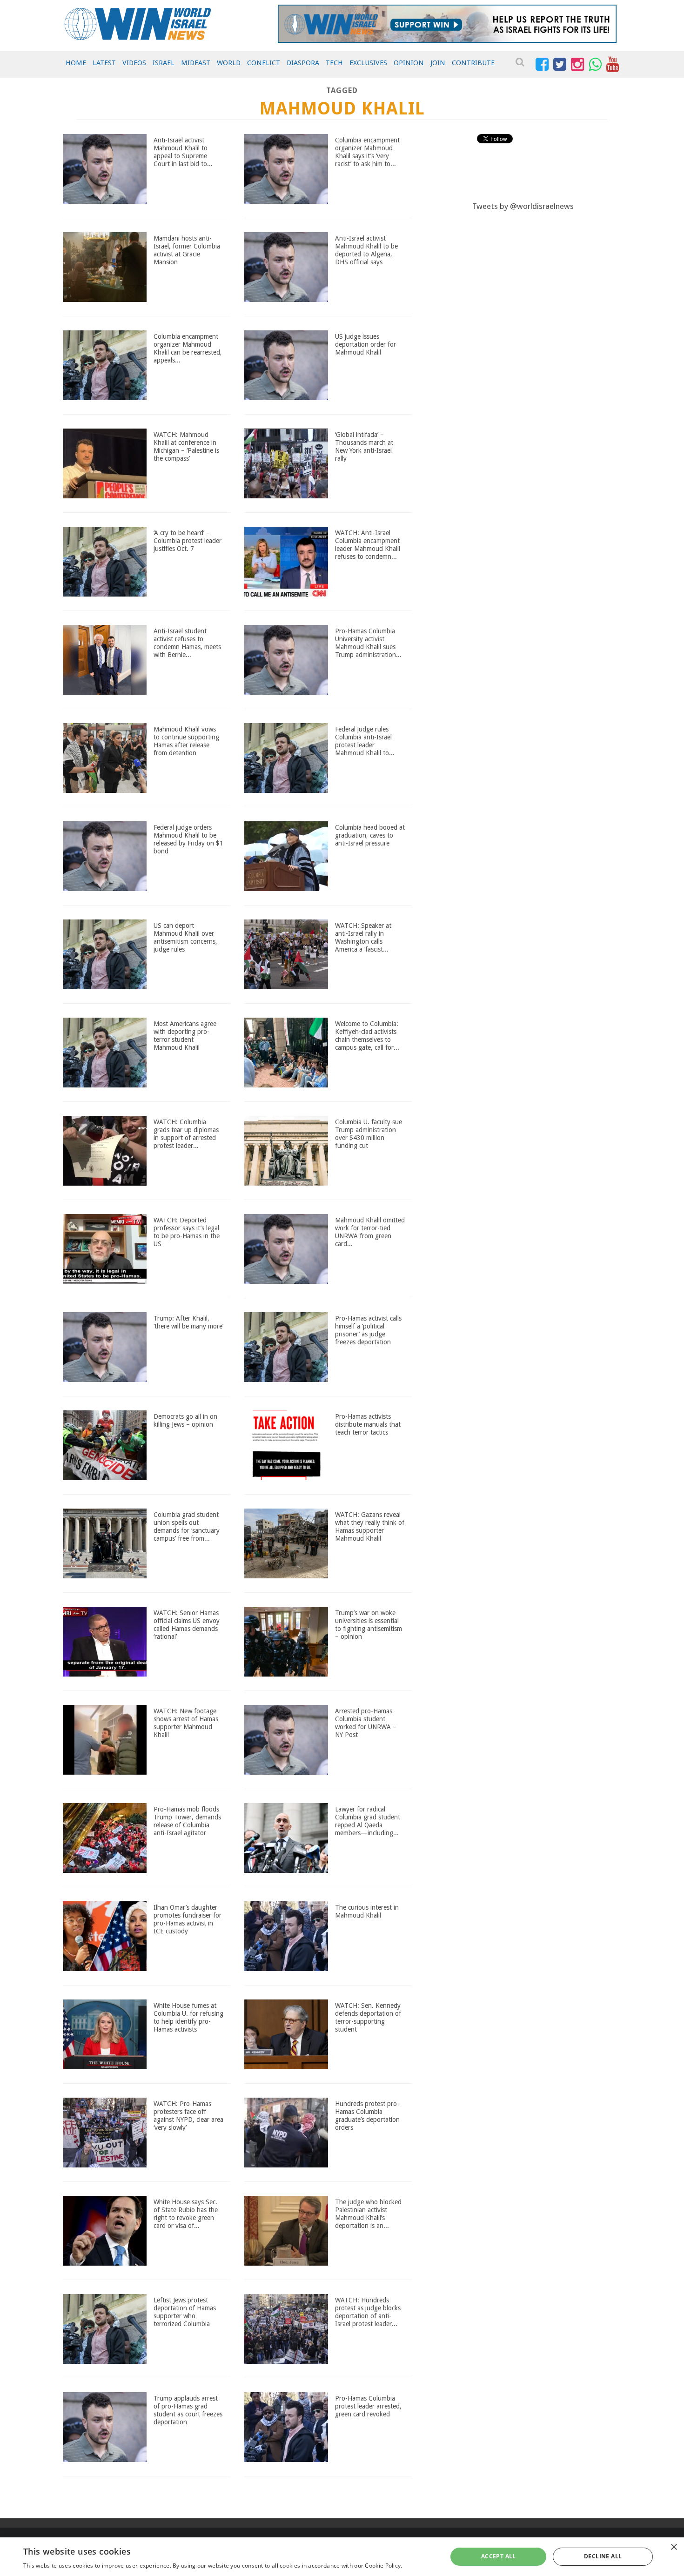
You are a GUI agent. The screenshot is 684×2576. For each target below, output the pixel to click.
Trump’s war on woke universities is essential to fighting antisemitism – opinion (369, 1624)
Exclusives (368, 63)
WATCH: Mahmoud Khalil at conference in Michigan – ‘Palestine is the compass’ (186, 446)
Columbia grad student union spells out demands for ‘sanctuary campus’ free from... (187, 1526)
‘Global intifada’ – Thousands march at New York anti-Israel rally (364, 446)
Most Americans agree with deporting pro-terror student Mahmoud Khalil (185, 1035)
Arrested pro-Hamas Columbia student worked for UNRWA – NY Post (366, 1723)
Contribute (473, 63)
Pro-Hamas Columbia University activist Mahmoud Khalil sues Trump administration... (368, 643)
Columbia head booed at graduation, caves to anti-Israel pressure (370, 835)
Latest (104, 63)
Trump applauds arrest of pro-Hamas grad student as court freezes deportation (188, 2410)
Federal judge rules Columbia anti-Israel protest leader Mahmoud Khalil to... (365, 741)
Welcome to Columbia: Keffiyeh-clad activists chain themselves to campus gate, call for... (367, 1035)
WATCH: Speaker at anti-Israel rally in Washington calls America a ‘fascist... (363, 937)
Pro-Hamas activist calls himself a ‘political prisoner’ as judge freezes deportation (368, 1330)
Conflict (264, 63)
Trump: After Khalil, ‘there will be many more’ (188, 1322)
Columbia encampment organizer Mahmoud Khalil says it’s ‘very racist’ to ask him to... (367, 152)
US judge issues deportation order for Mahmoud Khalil (365, 344)
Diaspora (303, 63)
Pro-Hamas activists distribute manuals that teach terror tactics (368, 1424)
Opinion (409, 63)
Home (76, 63)
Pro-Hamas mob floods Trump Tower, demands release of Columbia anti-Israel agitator (187, 1821)
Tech (334, 63)
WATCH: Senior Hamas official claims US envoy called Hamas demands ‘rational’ (187, 1624)
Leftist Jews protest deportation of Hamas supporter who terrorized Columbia (185, 2312)
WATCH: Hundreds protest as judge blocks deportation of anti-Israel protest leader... (368, 2312)
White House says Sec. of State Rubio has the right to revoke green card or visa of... (186, 2214)
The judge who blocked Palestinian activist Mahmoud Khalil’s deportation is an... (368, 2214)
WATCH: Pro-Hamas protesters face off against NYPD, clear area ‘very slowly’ (188, 2115)
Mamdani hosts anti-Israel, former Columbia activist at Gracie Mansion (187, 250)
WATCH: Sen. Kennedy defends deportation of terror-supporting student (368, 2017)
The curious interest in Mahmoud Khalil (367, 1911)
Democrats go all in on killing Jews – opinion (185, 1420)
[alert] (342, 2557)
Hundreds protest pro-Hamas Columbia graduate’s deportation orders (367, 2115)
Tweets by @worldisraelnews (523, 206)
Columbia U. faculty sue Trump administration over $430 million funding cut (369, 1134)
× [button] (674, 2547)
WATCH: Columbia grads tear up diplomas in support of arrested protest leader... (186, 1134)
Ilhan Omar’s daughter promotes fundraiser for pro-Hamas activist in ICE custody (188, 1919)
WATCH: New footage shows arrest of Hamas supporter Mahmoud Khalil (186, 1723)
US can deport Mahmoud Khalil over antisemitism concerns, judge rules (185, 937)
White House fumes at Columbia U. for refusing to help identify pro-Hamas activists (188, 2017)
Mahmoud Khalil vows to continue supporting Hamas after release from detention (186, 741)
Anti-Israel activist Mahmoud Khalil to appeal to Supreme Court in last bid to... (183, 152)
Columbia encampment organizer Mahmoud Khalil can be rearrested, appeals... (188, 348)
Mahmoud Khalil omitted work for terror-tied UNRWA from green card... (370, 1232)
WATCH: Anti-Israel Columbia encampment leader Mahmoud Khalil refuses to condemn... (368, 544)
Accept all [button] (499, 2556)
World (229, 63)
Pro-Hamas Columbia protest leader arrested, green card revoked (368, 2406)
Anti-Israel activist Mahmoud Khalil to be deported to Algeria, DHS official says (366, 250)
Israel (164, 63)
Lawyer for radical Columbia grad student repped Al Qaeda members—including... (368, 1821)
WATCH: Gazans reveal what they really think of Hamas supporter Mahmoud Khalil (370, 1526)
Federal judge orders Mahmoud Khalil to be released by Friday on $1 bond (188, 839)
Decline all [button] (603, 2556)
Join (438, 63)
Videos (134, 63)
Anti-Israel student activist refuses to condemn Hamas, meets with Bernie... (187, 643)
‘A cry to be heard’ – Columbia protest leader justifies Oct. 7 (188, 541)
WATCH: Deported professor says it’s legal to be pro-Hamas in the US (187, 1232)
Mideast (196, 63)
